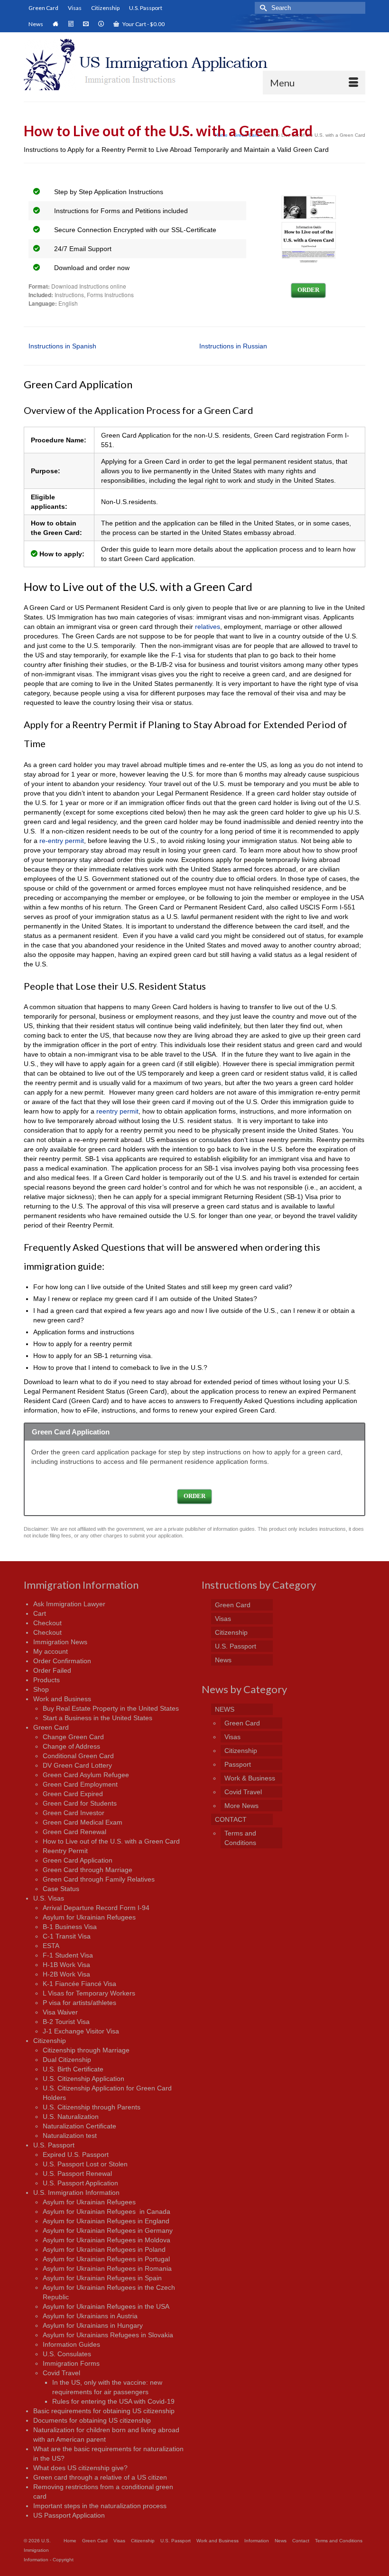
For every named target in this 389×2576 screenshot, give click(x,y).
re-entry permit (62, 841)
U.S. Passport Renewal (77, 2173)
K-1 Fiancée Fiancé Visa (79, 1984)
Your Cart (143, 24)
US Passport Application (69, 2515)
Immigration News (60, 1642)
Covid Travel (61, 2373)
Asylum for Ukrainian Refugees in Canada (107, 2211)
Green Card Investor (74, 1813)
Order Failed (52, 1670)
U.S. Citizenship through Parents (92, 2107)
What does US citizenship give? (80, 2468)
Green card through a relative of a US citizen (100, 2477)
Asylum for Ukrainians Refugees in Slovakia (108, 2335)
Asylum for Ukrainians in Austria (90, 2316)
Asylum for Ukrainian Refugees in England (106, 2221)
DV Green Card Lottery (77, 1765)
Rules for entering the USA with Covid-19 (113, 2401)
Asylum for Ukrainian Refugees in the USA (106, 2306)
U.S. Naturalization (71, 2117)
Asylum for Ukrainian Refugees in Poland (104, 2249)
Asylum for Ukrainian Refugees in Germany (108, 2230)
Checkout (47, 1623)
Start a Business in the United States (97, 1718)
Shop (41, 1689)
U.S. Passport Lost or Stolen (85, 2164)
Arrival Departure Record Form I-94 (96, 1908)
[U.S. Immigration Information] (194, 65)
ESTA (51, 1946)
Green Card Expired (73, 1794)
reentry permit (117, 1111)
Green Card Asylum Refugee (86, 1775)
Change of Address (71, 1746)
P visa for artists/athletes (79, 2003)
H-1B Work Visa (66, 1965)
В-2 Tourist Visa (66, 2022)
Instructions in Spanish (62, 346)
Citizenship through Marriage (86, 2050)
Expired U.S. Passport (76, 2154)
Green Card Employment (80, 1784)
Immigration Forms (71, 2363)
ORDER (308, 290)
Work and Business (62, 1699)
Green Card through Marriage (88, 1870)
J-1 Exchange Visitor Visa (81, 2031)
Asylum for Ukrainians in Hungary (93, 2325)
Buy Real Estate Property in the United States (111, 1708)
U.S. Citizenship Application (83, 2079)
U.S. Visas (49, 1898)
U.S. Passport (54, 2145)
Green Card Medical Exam (83, 1822)
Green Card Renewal (74, 1832)
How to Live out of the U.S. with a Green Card (111, 1841)
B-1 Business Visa (70, 1927)
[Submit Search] (262, 8)
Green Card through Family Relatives (99, 1879)
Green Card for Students (80, 1803)
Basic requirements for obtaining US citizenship (104, 2411)
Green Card (51, 1727)
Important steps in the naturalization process (100, 2506)
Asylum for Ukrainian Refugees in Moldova (107, 2240)
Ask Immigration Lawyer (69, 1604)
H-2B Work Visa (66, 1974)
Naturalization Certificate (79, 2126)
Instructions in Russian (233, 346)
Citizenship (50, 2041)
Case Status (61, 1889)
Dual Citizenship (67, 2060)
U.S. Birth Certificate (73, 2069)
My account (51, 1651)
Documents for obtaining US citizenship (92, 2420)
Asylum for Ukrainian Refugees (89, 1917)
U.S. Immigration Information (76, 2192)
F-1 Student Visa (68, 1955)
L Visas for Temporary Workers (89, 1993)
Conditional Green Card (78, 1756)
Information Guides (71, 2344)
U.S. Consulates (67, 2354)
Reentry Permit (65, 1851)
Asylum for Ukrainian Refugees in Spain (102, 2278)
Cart (40, 1613)
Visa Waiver (60, 2012)
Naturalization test (70, 2136)
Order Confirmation (62, 1661)
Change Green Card (73, 1737)
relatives (208, 627)
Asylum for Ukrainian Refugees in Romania (107, 2268)
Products (46, 1680)
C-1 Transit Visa (67, 1936)
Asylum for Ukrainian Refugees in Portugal (106, 2259)
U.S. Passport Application (80, 2183)
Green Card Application (78, 1860)
